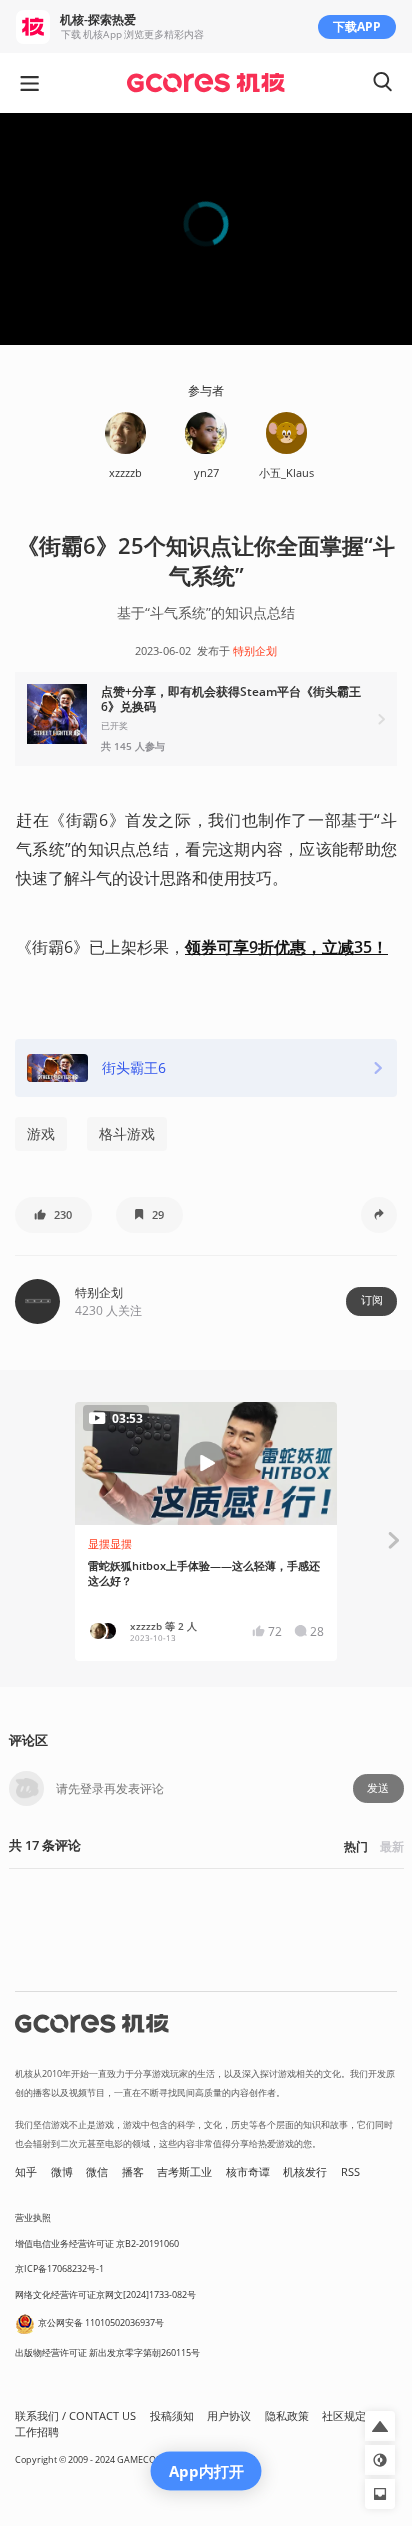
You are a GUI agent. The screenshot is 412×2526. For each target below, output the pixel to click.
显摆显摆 (110, 1544)
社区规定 (344, 2416)
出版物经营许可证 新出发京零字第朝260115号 (107, 2352)
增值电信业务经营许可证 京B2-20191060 (97, 2243)
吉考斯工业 (184, 2172)
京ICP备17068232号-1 (59, 2268)
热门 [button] (356, 1846)
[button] (206, 719)
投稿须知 (172, 2416)
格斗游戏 (127, 1133)
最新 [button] (392, 1846)
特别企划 (255, 651)
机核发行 (305, 2172)
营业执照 (33, 2217)
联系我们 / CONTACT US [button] (75, 2416)
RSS (350, 2172)
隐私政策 (287, 2416)
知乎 (26, 2172)
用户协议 (229, 2416)
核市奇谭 (248, 2172)
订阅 (372, 1300)
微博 (62, 2172)
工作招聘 (37, 2432)
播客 (133, 2172)
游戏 (41, 1133)
